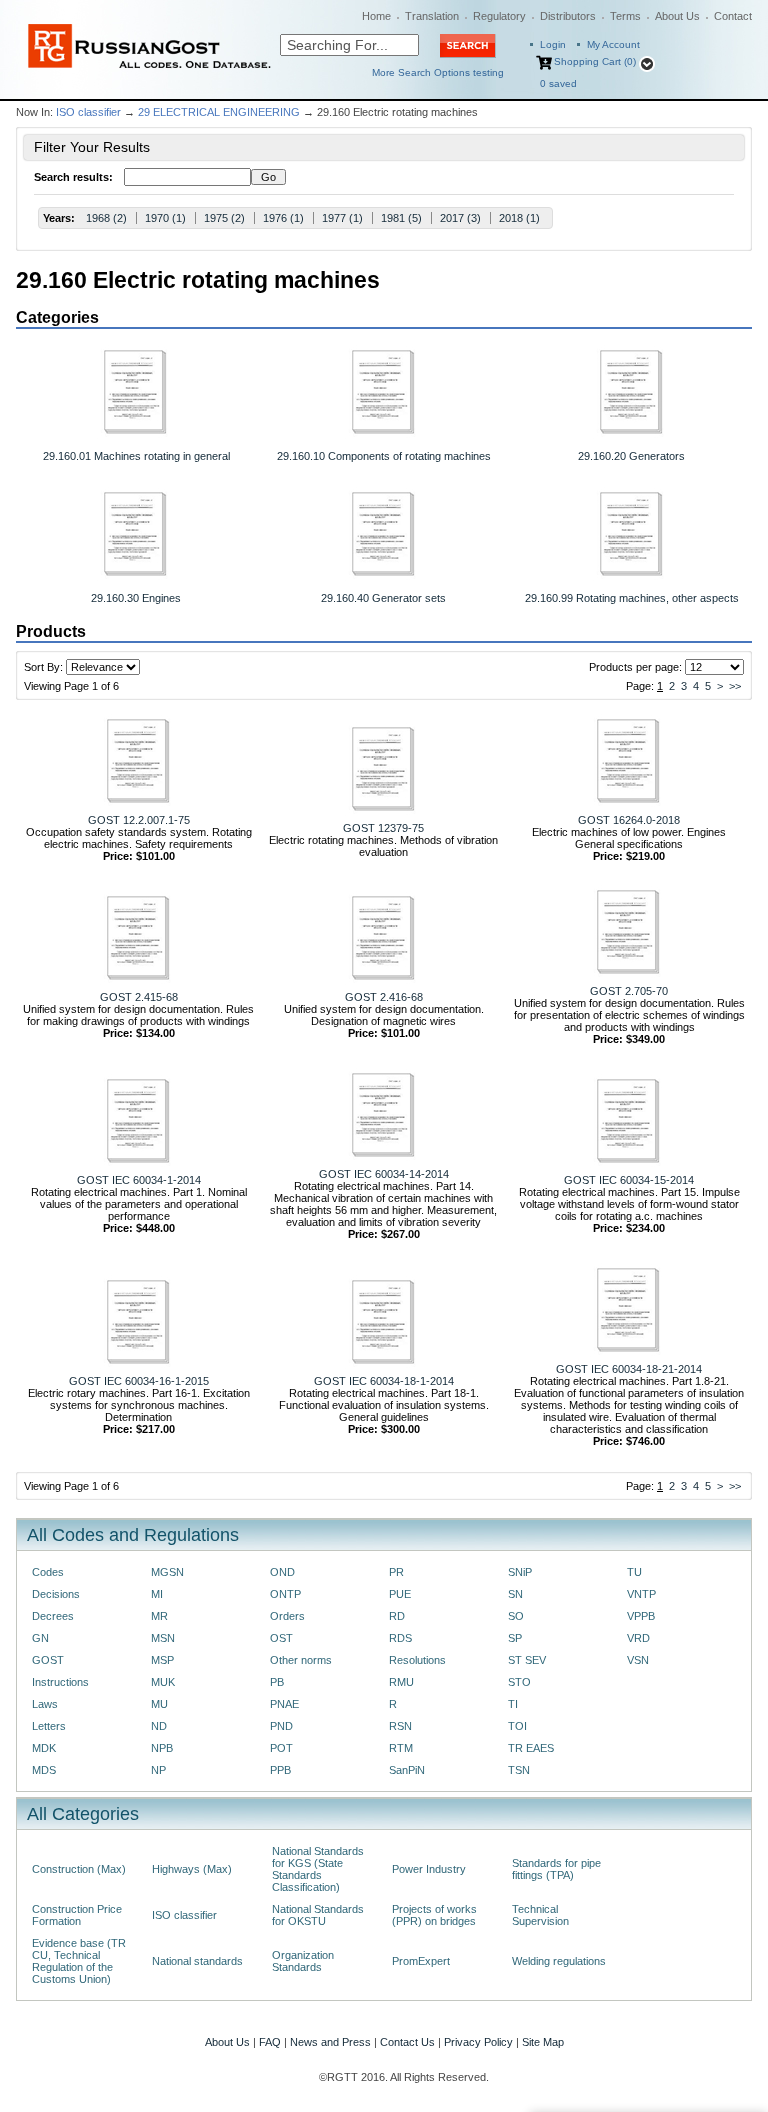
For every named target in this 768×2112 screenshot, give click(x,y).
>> (735, 686)
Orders (287, 1616)
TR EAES (531, 1748)
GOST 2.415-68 (139, 997)
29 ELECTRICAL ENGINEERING (219, 112)
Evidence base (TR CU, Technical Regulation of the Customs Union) (79, 1961)
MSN (163, 1638)
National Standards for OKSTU (318, 1915)
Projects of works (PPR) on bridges (434, 1915)
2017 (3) (460, 218)
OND (282, 1572)
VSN (638, 1660)
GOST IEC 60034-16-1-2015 (139, 1381)
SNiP (520, 1572)
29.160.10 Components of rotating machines (384, 456)
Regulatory (499, 16)
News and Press (330, 2042)
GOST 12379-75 (383, 828)
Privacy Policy (478, 2042)
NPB (162, 1748)
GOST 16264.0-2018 (629, 820)
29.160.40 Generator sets (383, 598)
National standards (197, 1961)
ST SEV (527, 1660)
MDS (44, 1770)
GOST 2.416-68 (384, 997)
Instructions (60, 1682)
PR (396, 1572)
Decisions (56, 1594)
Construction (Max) (79, 1869)
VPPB (641, 1616)
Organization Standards (303, 1961)
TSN (519, 1770)
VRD (638, 1638)
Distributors (568, 16)
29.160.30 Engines (136, 598)
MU (159, 1704)
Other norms (301, 1660)
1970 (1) (165, 218)
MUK (163, 1682)
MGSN (167, 1572)
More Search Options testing (438, 72)
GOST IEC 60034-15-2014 (629, 1180)
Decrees (53, 1616)
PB (277, 1682)
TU (634, 1572)
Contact (733, 16)
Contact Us (407, 2042)
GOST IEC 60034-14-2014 (384, 1174)
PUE (400, 1594)
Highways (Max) (192, 1869)
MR (159, 1616)
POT (281, 1748)
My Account (613, 44)
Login (553, 44)
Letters (49, 1726)
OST (281, 1638)
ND (159, 1726)
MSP (162, 1660)
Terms (625, 16)
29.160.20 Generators (631, 456)
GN (40, 1638)
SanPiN (407, 1770)
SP (515, 1638)
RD (397, 1616)
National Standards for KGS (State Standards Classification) (318, 1869)
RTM (401, 1748)
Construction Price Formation (77, 1915)
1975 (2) (224, 218)
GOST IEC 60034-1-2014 (139, 1180)
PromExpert (421, 1961)
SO (516, 1616)
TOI (517, 1726)
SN (515, 1594)
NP (158, 1770)
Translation (432, 16)
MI (157, 1594)
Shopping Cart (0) (595, 61)
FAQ (270, 2042)
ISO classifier (88, 112)
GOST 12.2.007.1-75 (139, 820)
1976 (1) (283, 218)
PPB (280, 1770)
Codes (48, 1572)
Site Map (543, 2042)
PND (281, 1726)
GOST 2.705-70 (629, 991)
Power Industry (429, 1869)
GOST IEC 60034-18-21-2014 (629, 1369)
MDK (44, 1748)
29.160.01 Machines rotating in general (136, 456)
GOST (48, 1660)
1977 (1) (342, 218)
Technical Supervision (540, 1915)
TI (513, 1704)
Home (376, 16)
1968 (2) (106, 218)
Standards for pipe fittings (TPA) (556, 1869)
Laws (45, 1704)
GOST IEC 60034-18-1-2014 (384, 1381)
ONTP (285, 1594)
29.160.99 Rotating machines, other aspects (632, 598)
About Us (677, 16)
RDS (400, 1638)
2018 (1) (519, 218)
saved (558, 83)
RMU (401, 1682)
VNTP (641, 1594)
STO (519, 1682)
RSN (400, 1726)
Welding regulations (559, 1961)
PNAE (284, 1704)
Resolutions (417, 1660)
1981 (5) (401, 218)
